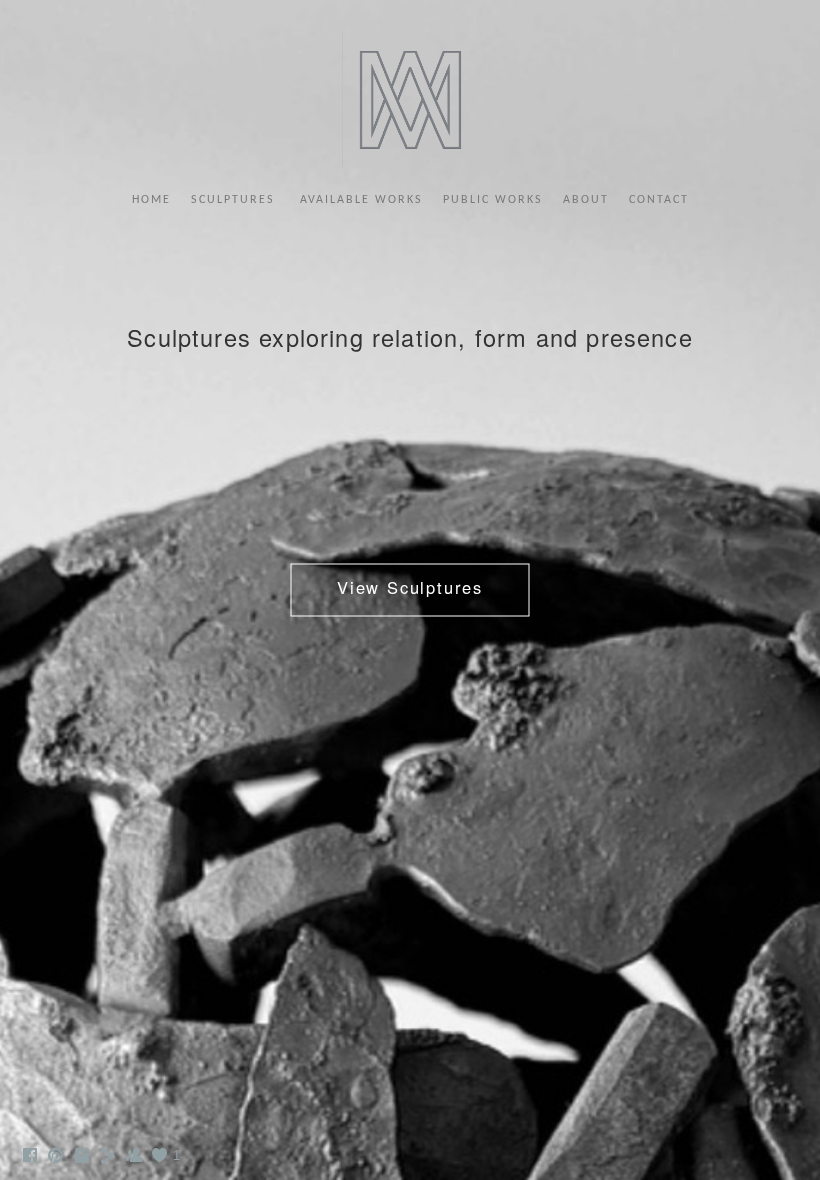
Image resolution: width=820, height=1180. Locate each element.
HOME (151, 200)
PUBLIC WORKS (493, 200)
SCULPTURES (235, 200)
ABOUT (586, 200)
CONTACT (659, 200)
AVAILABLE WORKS (361, 200)
